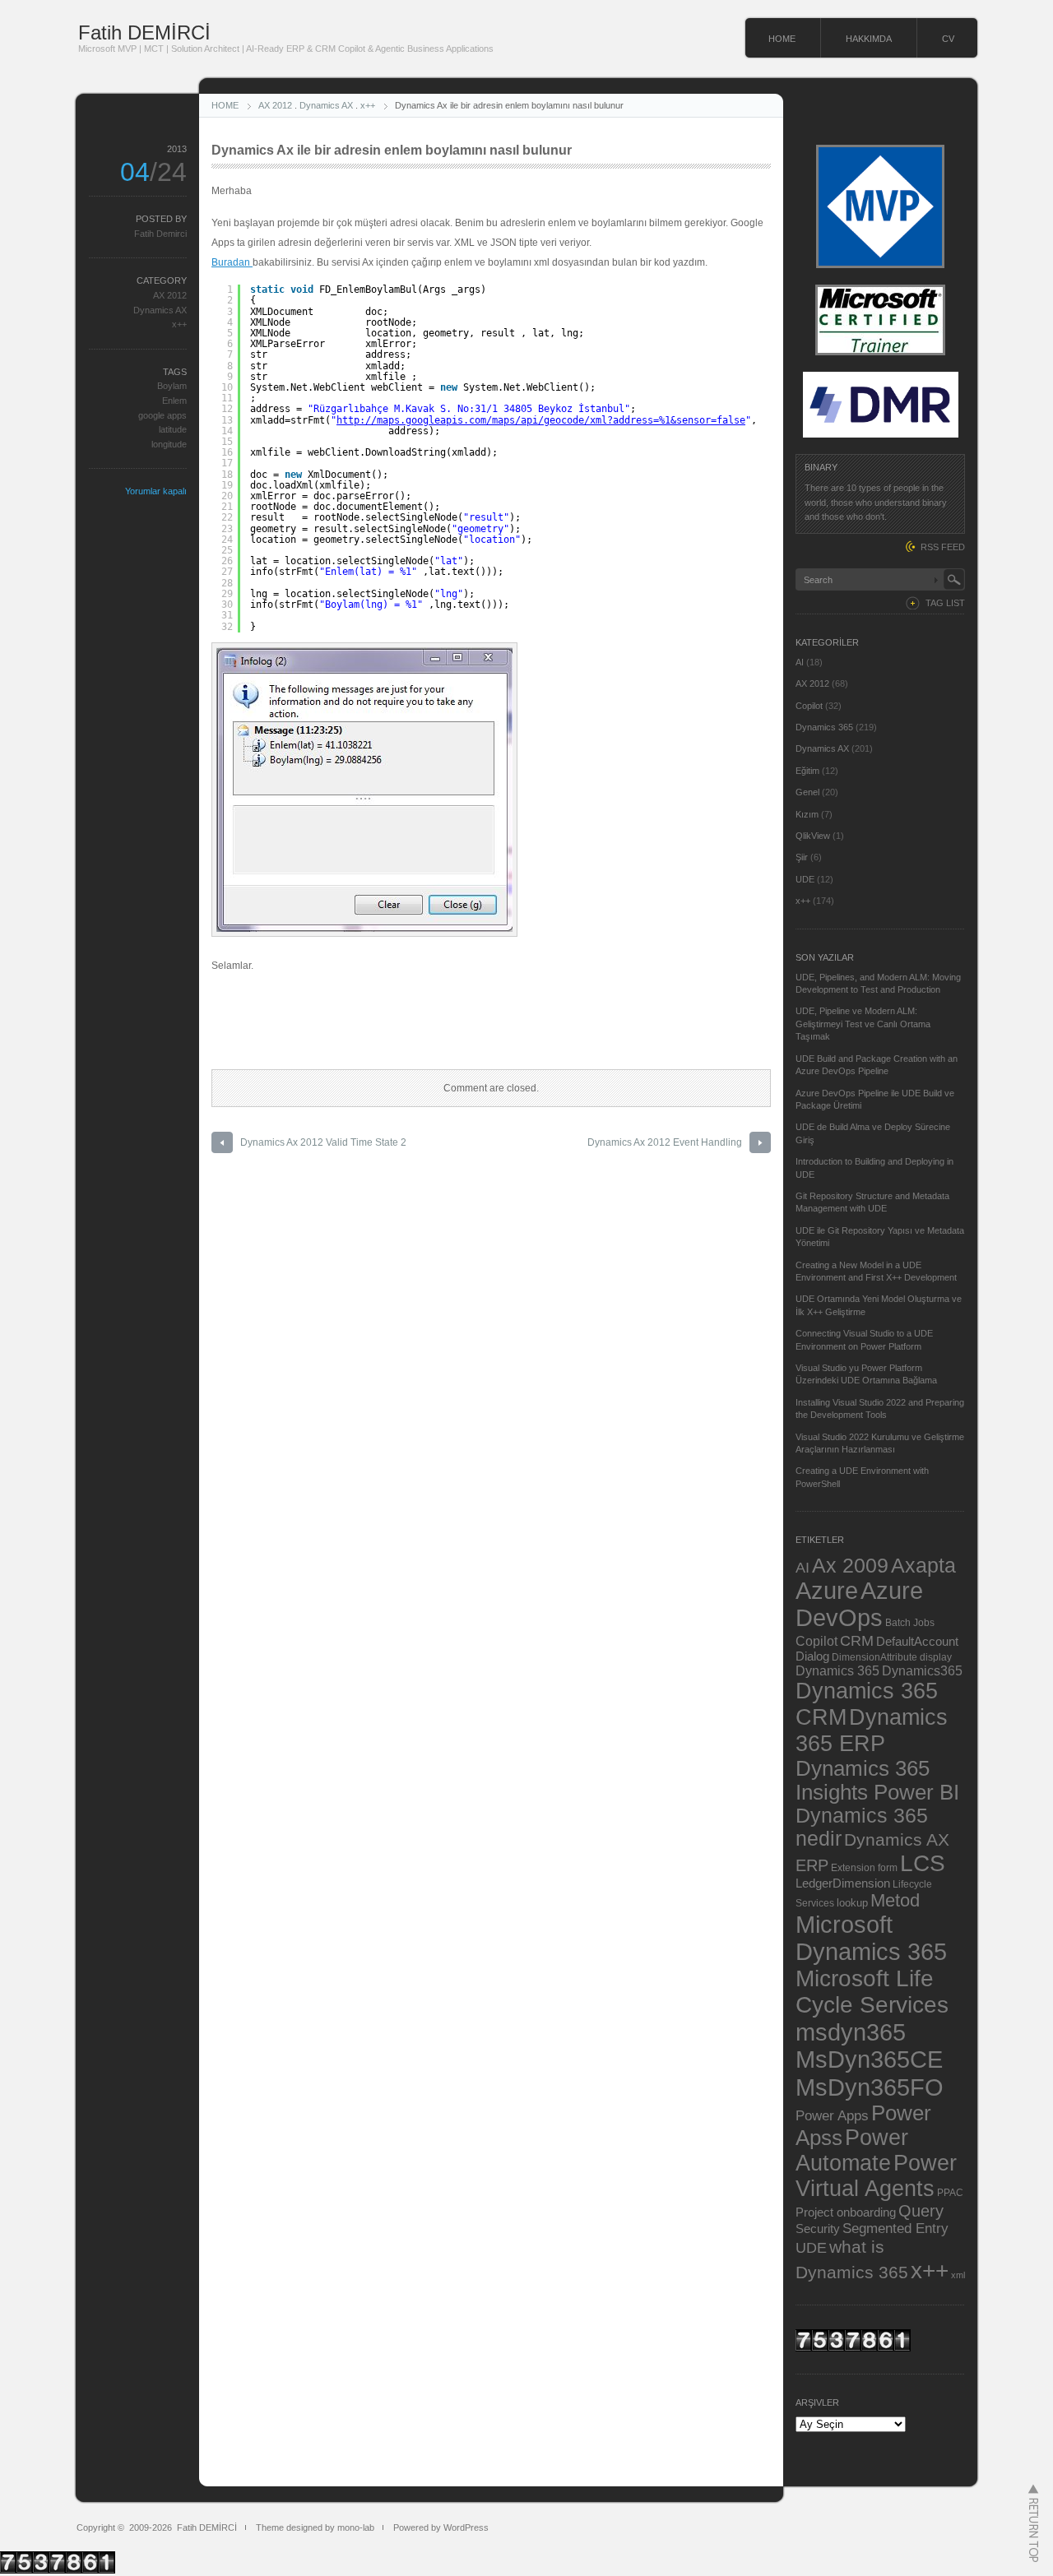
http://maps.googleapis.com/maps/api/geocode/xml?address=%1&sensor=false (541, 420)
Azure (827, 1591)
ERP (812, 1865)
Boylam (172, 386)
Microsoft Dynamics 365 (871, 1938)
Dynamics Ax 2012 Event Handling (665, 1142)
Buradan (232, 262)
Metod (895, 1900)
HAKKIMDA (869, 39)
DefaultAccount (917, 1642)
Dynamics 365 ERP (872, 1730)
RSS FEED (943, 547)
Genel (807, 792)
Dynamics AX (326, 105)
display (936, 1657)
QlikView (813, 836)
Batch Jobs (910, 1622)
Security (818, 2229)
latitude (173, 429)
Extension (853, 1867)
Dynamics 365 (824, 727)
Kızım (807, 814)
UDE (805, 879)
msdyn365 (851, 2032)
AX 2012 (275, 105)
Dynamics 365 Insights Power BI (877, 1780)
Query (921, 2211)
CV (948, 39)
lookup (852, 1903)
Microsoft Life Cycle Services (872, 1992)
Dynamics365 (922, 1670)
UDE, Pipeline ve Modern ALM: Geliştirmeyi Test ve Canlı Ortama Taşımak (863, 1024)
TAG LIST (945, 603)
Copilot (809, 706)
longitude (169, 444)
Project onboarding (846, 2212)
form (888, 1868)
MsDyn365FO (870, 2087)
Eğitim (807, 771)
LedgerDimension (843, 1883)
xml (958, 2275)
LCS (923, 1863)
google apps (162, 415)
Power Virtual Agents (876, 2176)
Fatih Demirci (160, 234)
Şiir (802, 857)
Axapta (923, 1565)
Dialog (812, 1656)
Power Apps (832, 2115)
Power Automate (852, 2150)
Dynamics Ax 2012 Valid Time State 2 (323, 1142)
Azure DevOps (859, 1604)
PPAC (950, 2192)
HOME (782, 39)
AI (800, 662)
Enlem (174, 401)
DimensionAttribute (874, 1657)
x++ (368, 105)
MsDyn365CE (869, 2059)
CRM (857, 1640)
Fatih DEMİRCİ (144, 32)
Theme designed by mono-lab (315, 2527)
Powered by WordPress (441, 2527)
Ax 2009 (850, 1565)
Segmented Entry (895, 2229)
